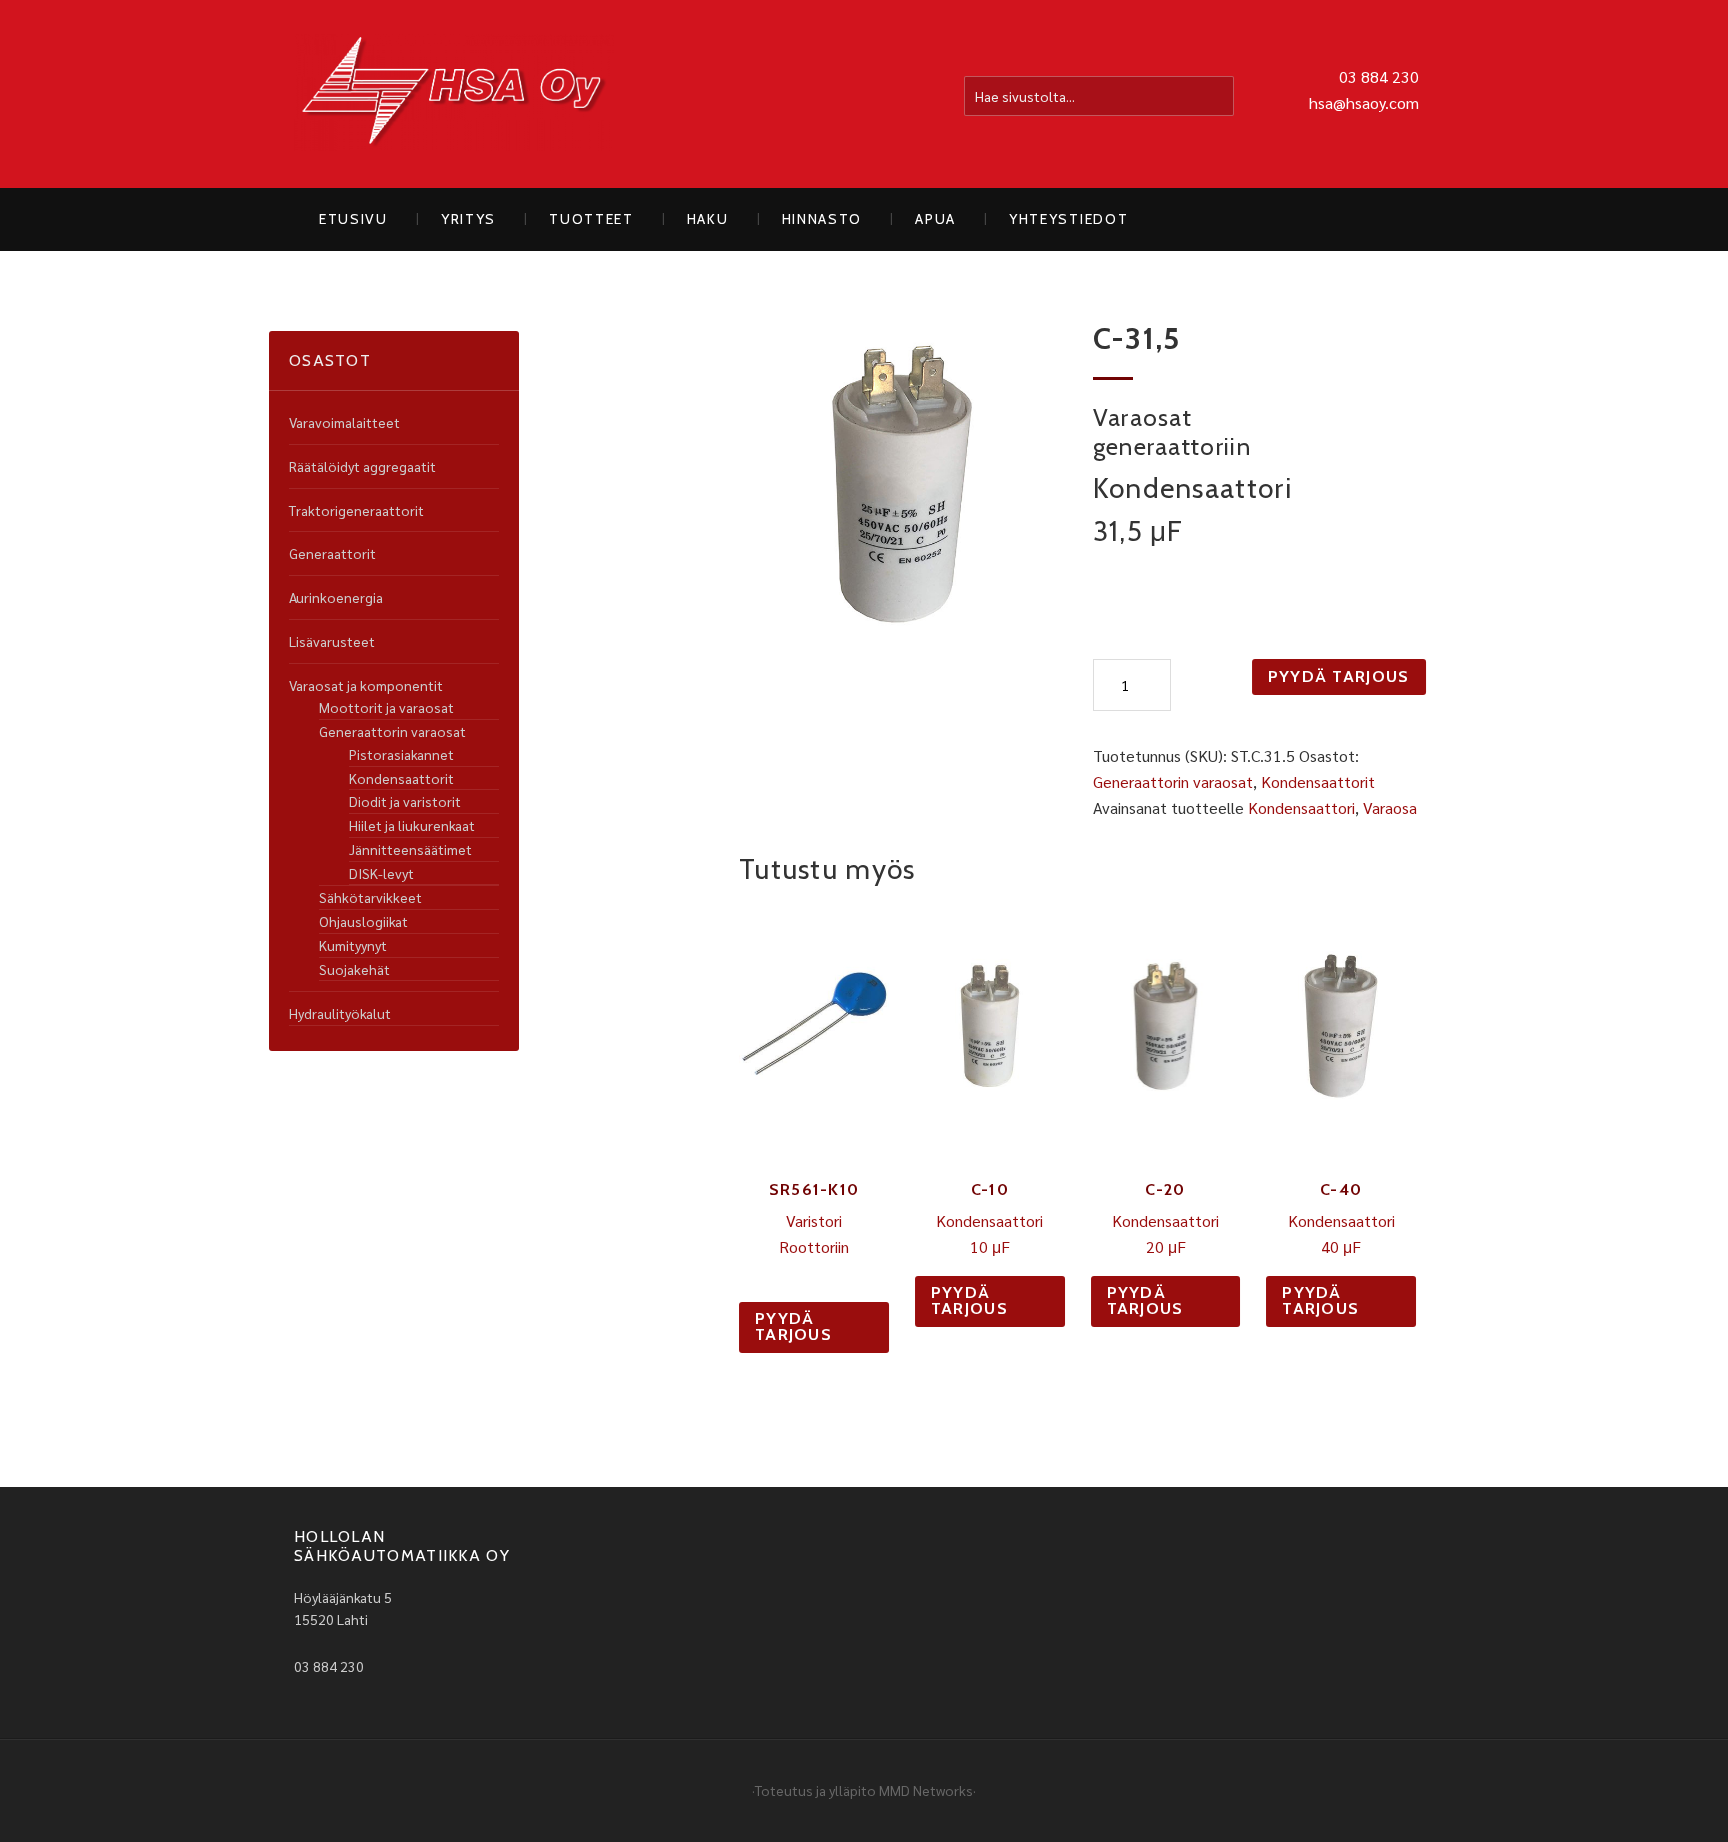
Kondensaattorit (1318, 781)
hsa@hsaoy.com (1364, 102)
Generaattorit (332, 553)
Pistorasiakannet (401, 754)
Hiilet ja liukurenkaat (412, 825)
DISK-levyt (381, 873)
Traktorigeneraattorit (356, 510)
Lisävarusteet (332, 641)
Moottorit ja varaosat (386, 707)
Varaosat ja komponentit (366, 685)
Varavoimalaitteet (344, 422)
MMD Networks (926, 1790)
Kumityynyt (353, 945)
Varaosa (1390, 807)
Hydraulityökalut (340, 1013)
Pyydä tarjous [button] (793, 1326)
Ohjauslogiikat (363, 921)
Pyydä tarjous (1339, 676)
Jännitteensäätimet (410, 849)
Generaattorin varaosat (1173, 781)
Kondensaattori (1301, 807)
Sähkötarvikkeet (370, 897)
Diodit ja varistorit (405, 801)
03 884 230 (1379, 76)
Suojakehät (354, 969)
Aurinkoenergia (336, 597)
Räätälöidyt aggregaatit (362, 466)
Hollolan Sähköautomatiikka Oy (454, 94)
